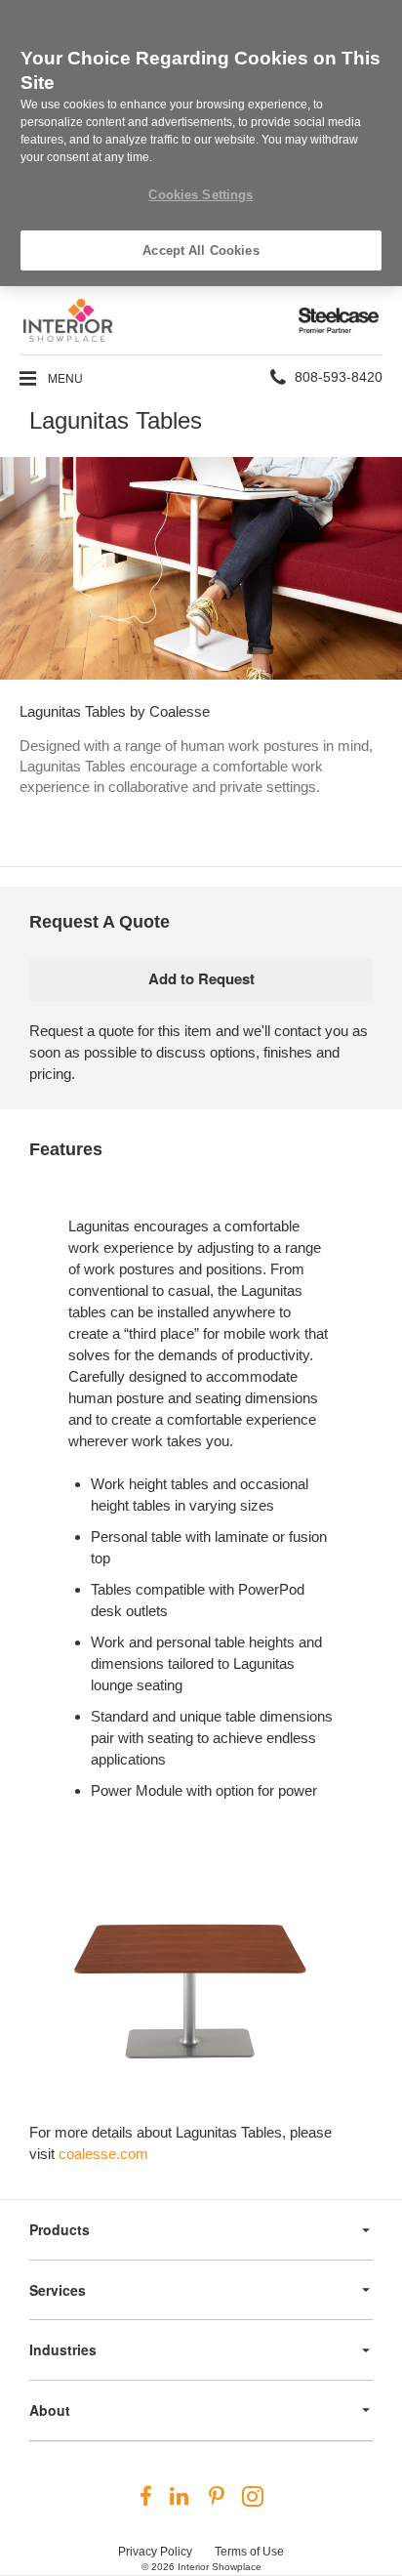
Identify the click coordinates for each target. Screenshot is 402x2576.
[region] (201, 143)
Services (58, 2290)
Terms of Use (249, 2552)
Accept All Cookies (201, 250)
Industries (63, 2349)
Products (60, 2229)
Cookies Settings (201, 195)
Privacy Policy (155, 2552)
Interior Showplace (220, 2567)
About (50, 2410)
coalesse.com (103, 2154)
